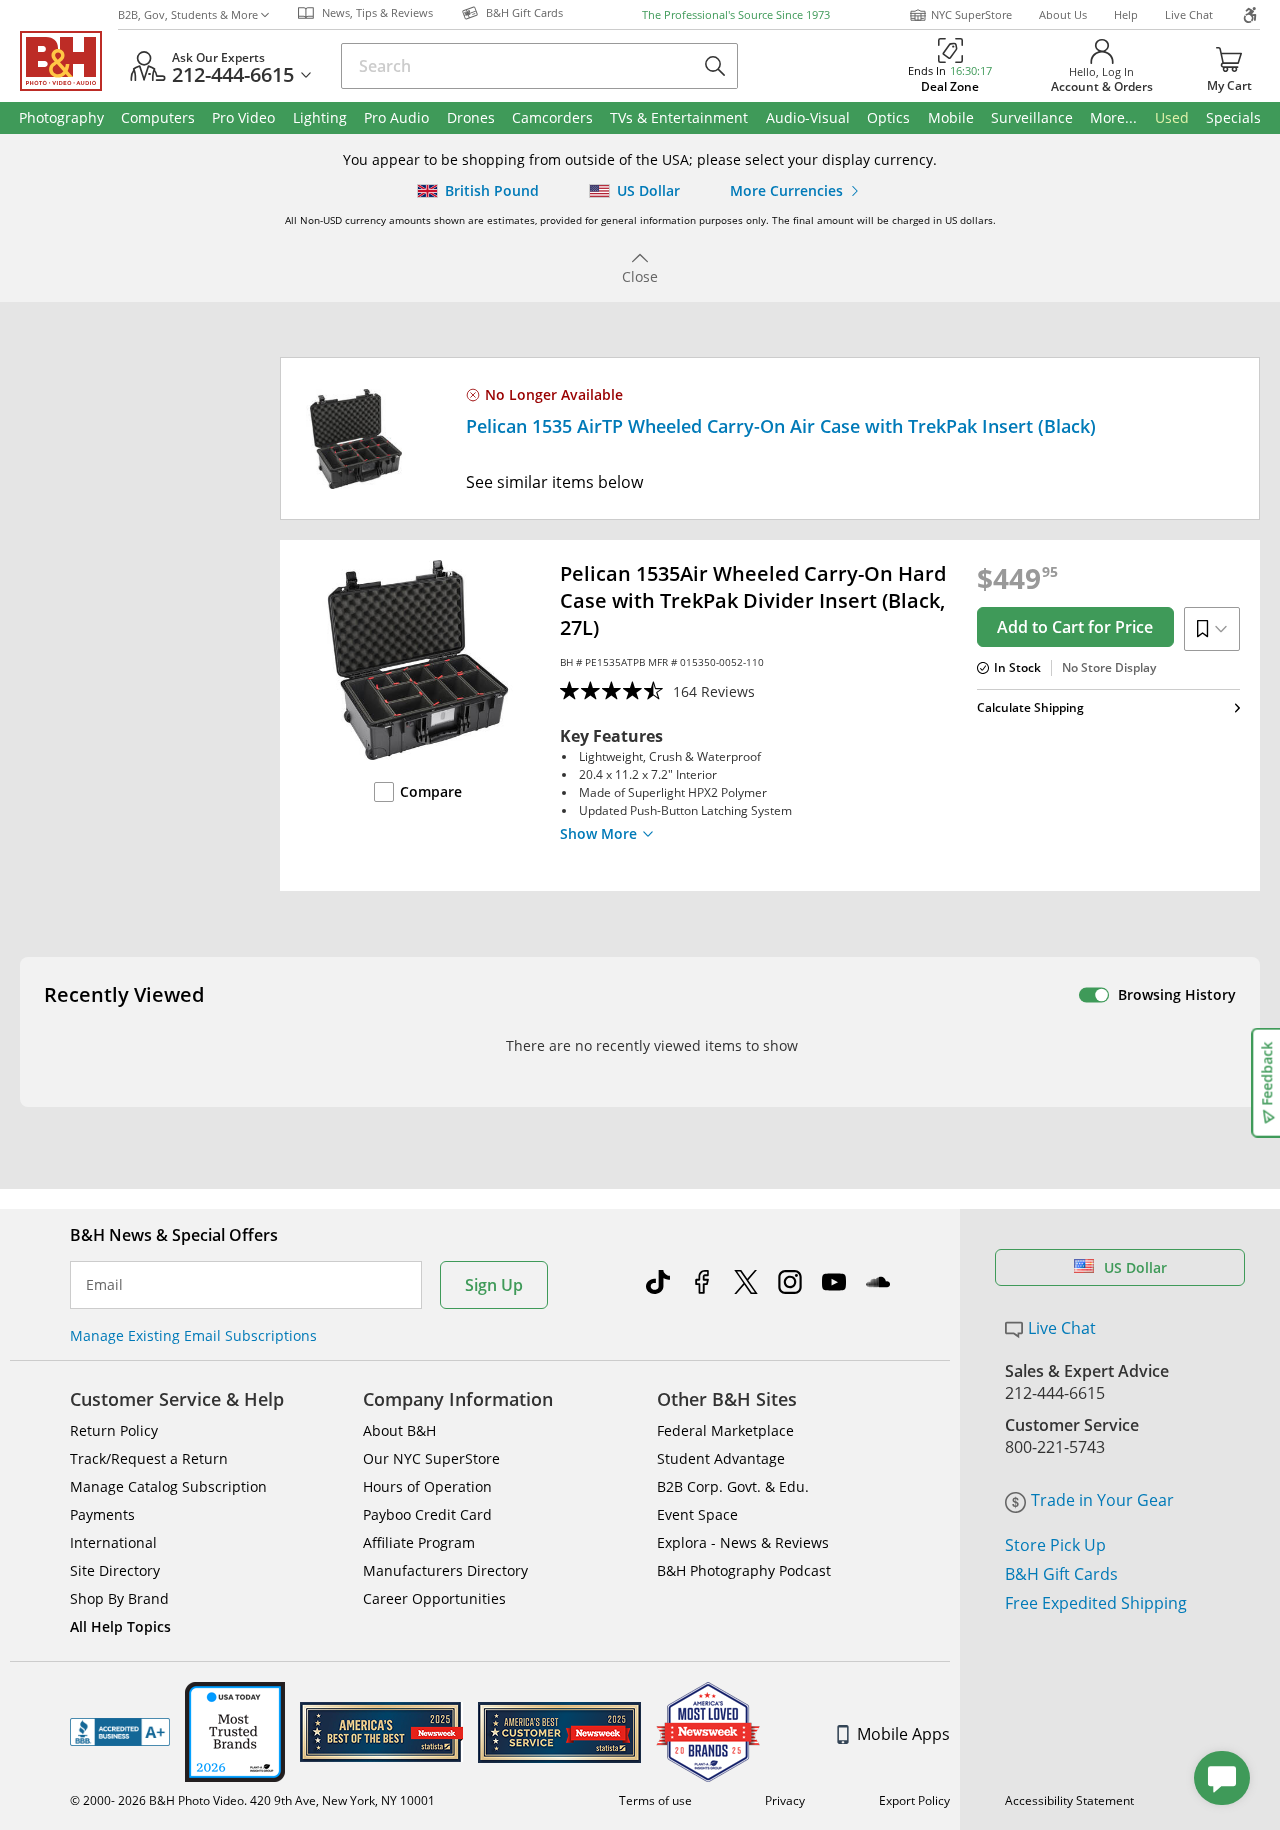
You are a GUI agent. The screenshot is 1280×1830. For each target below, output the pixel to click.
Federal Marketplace (725, 1430)
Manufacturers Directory (445, 1570)
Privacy (785, 1800)
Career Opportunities (434, 1598)
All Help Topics (120, 1626)
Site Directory (115, 1570)
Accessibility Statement (1069, 1800)
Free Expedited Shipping (1096, 1603)
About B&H (399, 1430)
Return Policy (114, 1430)
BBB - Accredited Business (120, 1732)
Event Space (697, 1514)
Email (104, 1285)
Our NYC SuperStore (431, 1458)
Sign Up (494, 1285)
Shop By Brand (119, 1598)
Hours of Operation (427, 1486)
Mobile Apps (903, 1734)
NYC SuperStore (971, 14)
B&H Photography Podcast (744, 1570)
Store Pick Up (1055, 1545)
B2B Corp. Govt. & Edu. (733, 1486)
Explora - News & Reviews (743, 1542)
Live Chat (1189, 14)
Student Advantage (721, 1458)
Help (1126, 14)
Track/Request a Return (149, 1458)
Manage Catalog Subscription (168, 1486)
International (113, 1542)
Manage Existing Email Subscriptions (193, 1335)
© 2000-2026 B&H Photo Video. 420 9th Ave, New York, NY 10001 (252, 1800)
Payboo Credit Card (427, 1514)
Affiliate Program (419, 1542)
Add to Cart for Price (1075, 627)
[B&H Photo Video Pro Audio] (69, 61)
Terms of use (655, 1800)
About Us (1063, 14)
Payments (102, 1514)
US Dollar (1135, 1267)
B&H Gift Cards (1061, 1574)
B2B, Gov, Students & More (188, 14)
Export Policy (914, 1800)
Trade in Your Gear (1102, 1500)
